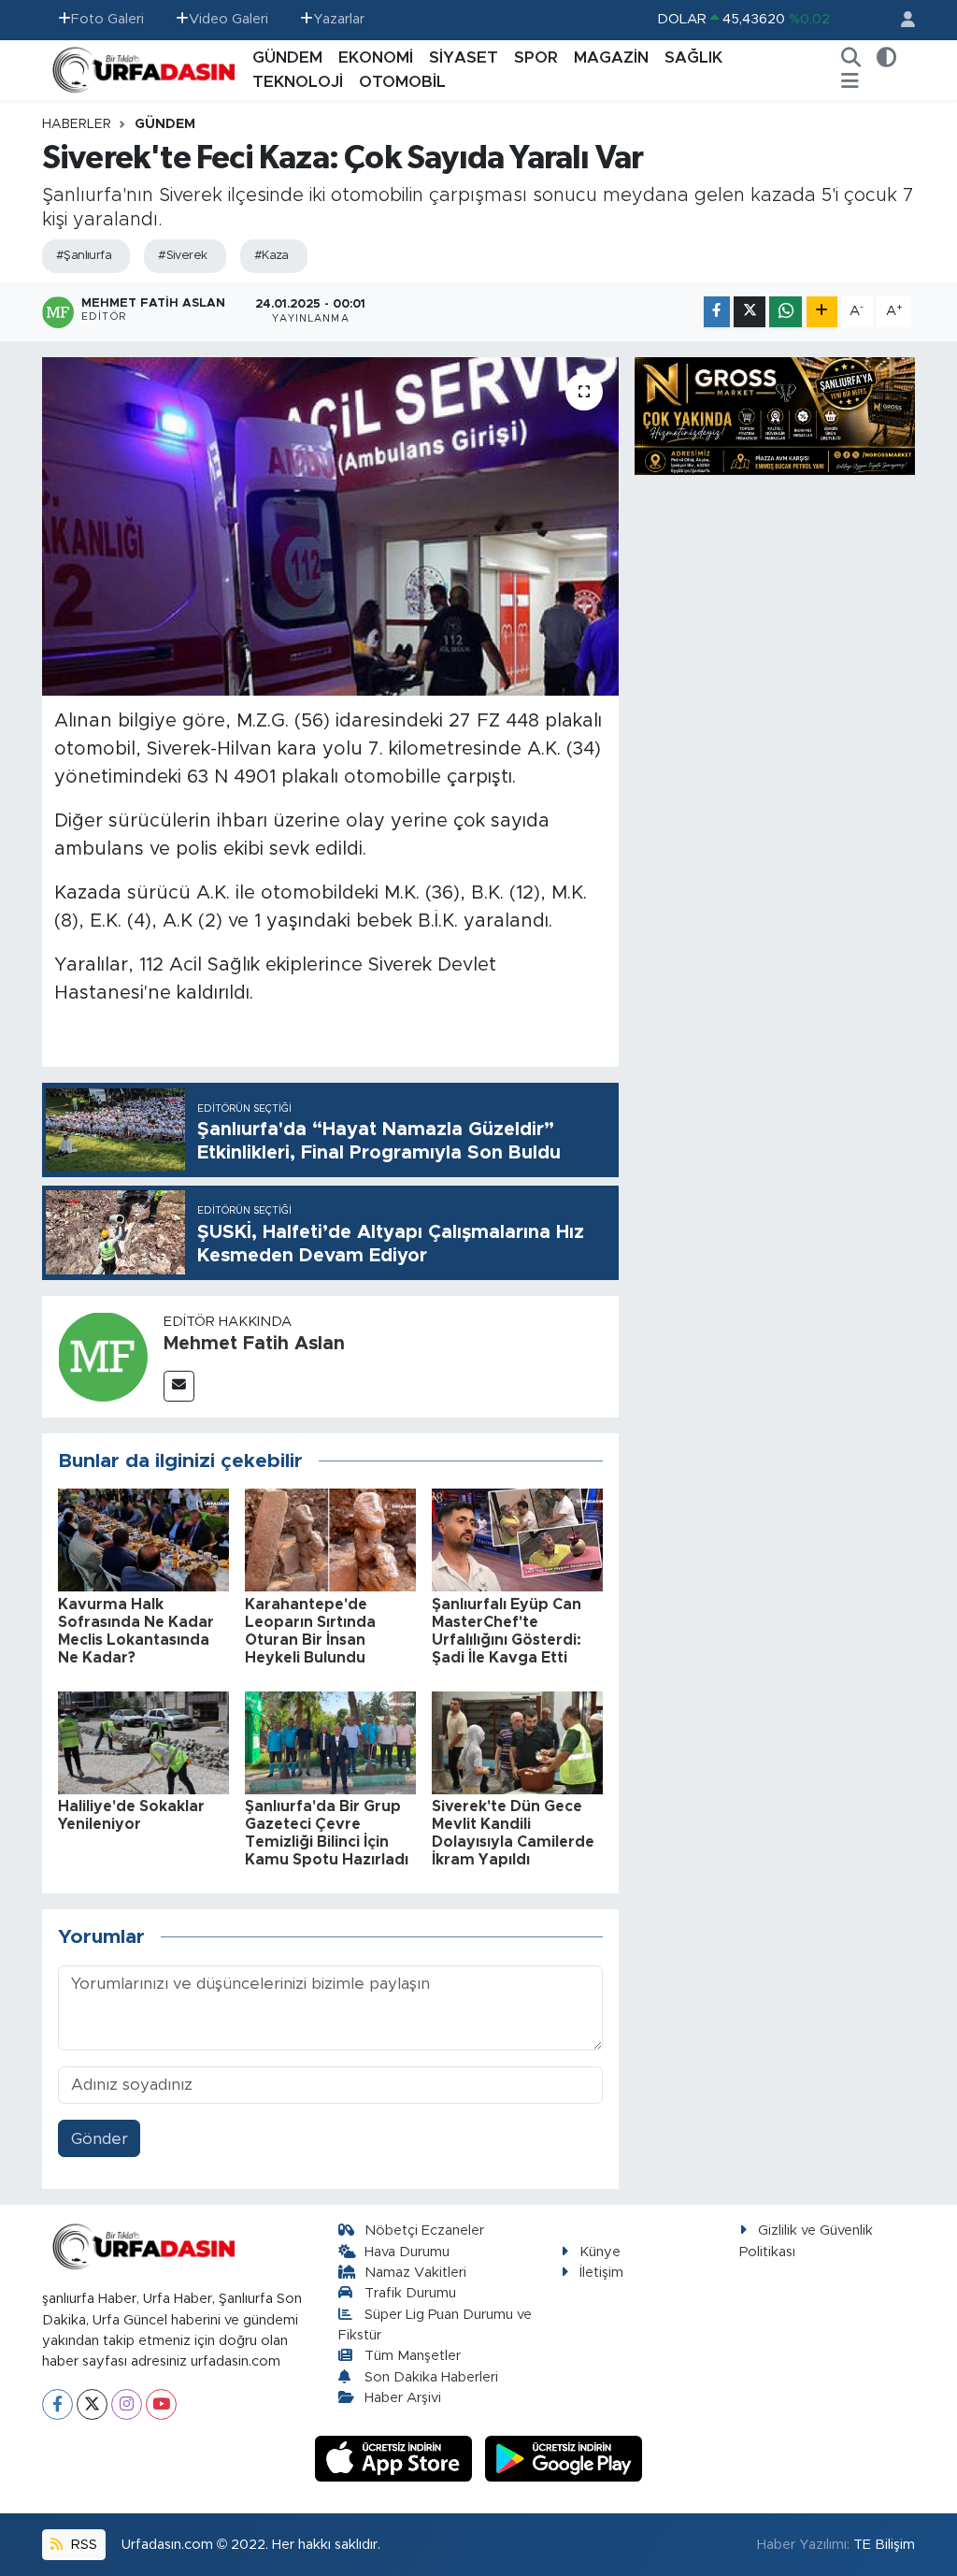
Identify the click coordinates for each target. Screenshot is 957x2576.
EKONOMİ (376, 58)
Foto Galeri (107, 19)
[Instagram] (127, 2404)
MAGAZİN (611, 58)
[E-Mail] (179, 1386)
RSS (82, 2545)
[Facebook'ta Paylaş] (717, 312)
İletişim (601, 2273)
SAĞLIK (693, 58)
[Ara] (851, 58)
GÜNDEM (287, 58)
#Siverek (183, 256)
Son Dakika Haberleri (431, 2377)
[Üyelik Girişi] (900, 20)
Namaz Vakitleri (415, 2273)
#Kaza (271, 256)
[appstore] (396, 2458)
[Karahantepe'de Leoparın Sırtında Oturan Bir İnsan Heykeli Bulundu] (330, 1540)
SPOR (536, 58)
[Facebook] (57, 2404)
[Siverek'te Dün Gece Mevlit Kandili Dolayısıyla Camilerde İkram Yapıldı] (517, 1741)
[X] (92, 2404)
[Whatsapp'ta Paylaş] (786, 312)
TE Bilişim (884, 2545)
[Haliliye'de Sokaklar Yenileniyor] (143, 1741)
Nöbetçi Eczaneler (424, 2231)
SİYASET (464, 58)
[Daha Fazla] (822, 312)
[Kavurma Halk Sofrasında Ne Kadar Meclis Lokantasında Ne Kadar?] (143, 1540)
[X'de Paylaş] (750, 312)
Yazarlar (339, 19)
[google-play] (564, 2458)
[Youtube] (161, 2404)
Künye (600, 2252)
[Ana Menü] (850, 82)
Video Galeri (229, 19)
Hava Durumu (407, 2252)
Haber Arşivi (403, 2398)
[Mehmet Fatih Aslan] (103, 1355)
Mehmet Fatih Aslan (254, 1344)
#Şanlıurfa (84, 256)
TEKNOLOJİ (298, 82)
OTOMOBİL (402, 82)
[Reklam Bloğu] (775, 415)
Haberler (77, 124)
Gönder (100, 2139)
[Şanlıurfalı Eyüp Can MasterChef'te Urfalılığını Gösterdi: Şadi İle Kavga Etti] (517, 1540)
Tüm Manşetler (413, 2356)
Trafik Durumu (410, 2293)
